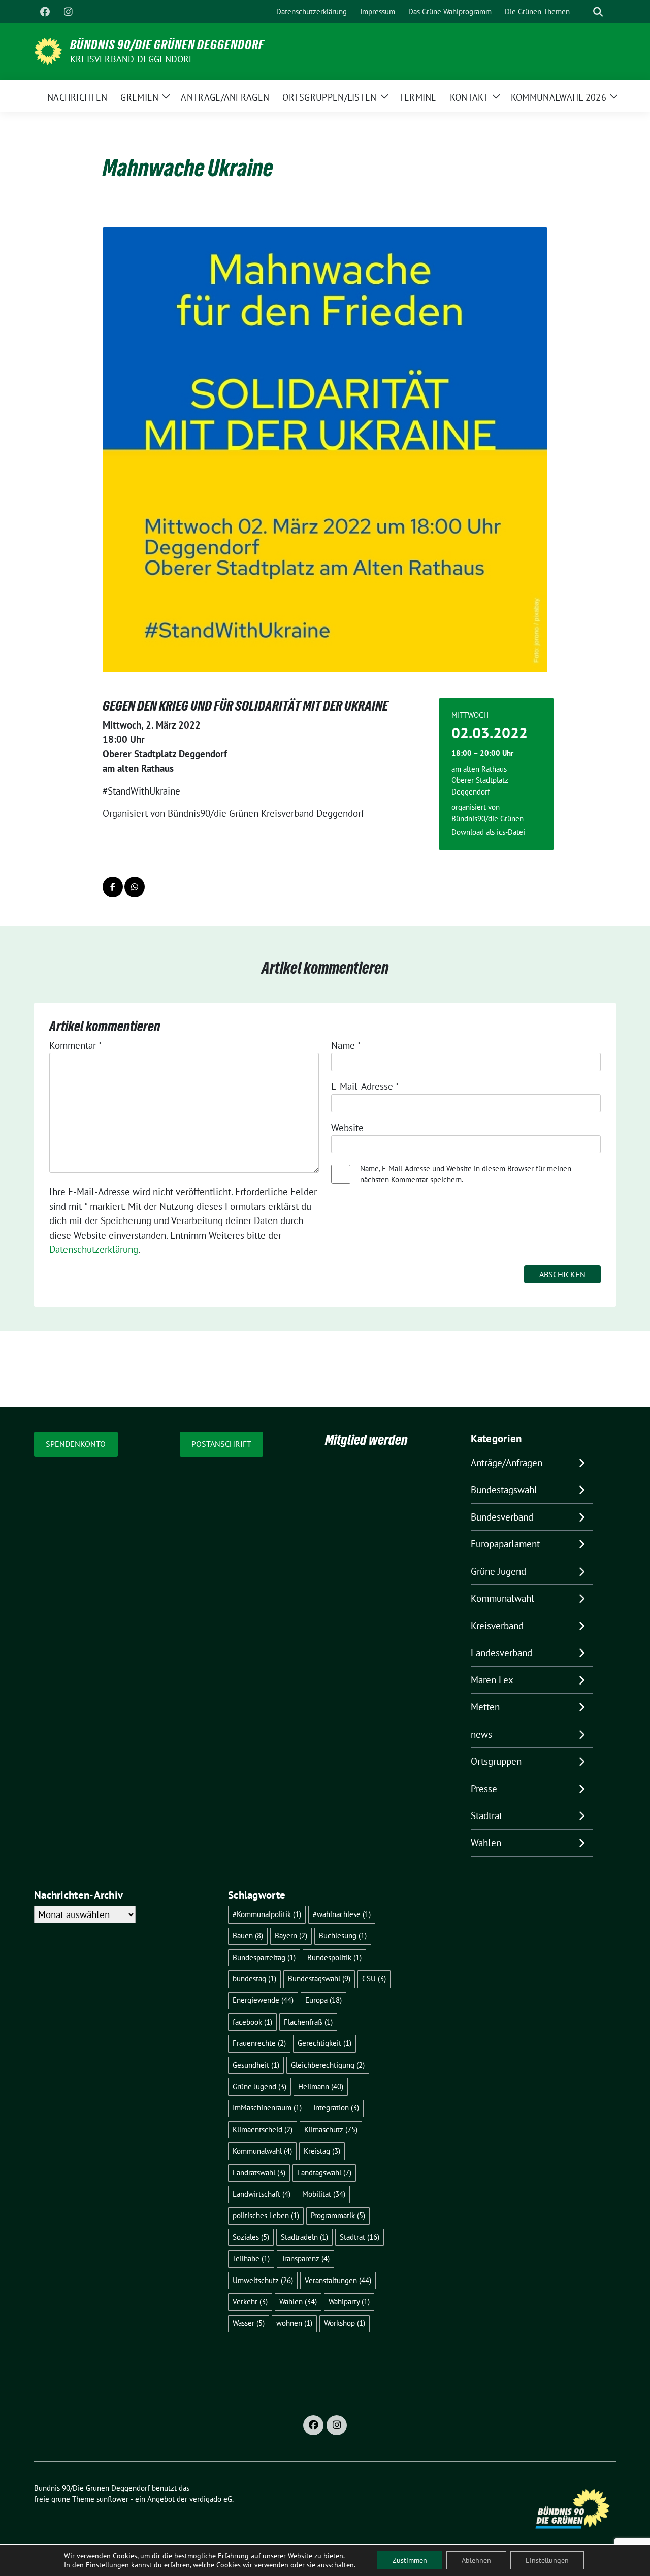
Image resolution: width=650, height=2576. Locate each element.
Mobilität (324, 2194)
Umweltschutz (263, 2280)
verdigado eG (211, 2499)
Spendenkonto (76, 1444)
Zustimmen (410, 2560)
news (481, 1734)
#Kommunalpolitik (267, 1914)
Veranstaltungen (338, 2280)
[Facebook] (45, 12)
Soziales (251, 2237)
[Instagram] (68, 12)
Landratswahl (259, 2173)
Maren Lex (492, 1680)
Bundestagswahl (504, 1490)
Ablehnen (476, 2560)
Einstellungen (107, 2565)
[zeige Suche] (598, 12)
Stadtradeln (304, 2237)
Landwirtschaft (262, 2194)
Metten (485, 1707)
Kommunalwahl (502, 1598)
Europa (323, 2000)
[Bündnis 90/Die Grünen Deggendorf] (48, 50)
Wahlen (486, 1843)
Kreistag (322, 2151)
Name (346, 1045)
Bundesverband (502, 1517)
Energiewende (263, 2000)
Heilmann (321, 2086)
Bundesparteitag (264, 1957)
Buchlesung (343, 1936)
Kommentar (76, 1045)
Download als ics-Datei (488, 832)
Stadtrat (486, 1815)
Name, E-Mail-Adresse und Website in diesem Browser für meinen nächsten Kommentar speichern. (466, 1174)
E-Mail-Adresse (365, 1086)
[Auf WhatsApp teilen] (135, 887)
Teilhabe (251, 2258)
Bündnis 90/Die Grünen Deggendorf (167, 45)
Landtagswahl (324, 2173)
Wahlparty (349, 2302)
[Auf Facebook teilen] (113, 887)
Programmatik (338, 2215)
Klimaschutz (331, 2129)
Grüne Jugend (498, 1571)
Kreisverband (497, 1626)
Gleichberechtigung (328, 2065)
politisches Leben (266, 2215)
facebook (252, 2022)
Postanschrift (221, 1444)
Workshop (345, 2323)
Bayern (291, 1936)
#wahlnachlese (342, 1914)
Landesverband (501, 1653)
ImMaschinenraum (267, 2108)
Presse (484, 1789)
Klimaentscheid (263, 2129)
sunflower (112, 2499)
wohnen (294, 2323)
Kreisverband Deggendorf (132, 59)
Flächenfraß (308, 2022)
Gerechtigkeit (324, 2043)
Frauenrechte (259, 2043)
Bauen (248, 1936)
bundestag (254, 1979)
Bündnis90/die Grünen (487, 819)
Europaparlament (505, 1544)
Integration (336, 2108)
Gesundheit (256, 2065)
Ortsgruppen (496, 1761)
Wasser (249, 2323)
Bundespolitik (334, 1957)
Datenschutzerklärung (94, 1249)
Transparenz (305, 2258)
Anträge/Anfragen (507, 1463)
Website (347, 1128)
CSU (374, 1979)
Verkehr (250, 2302)
